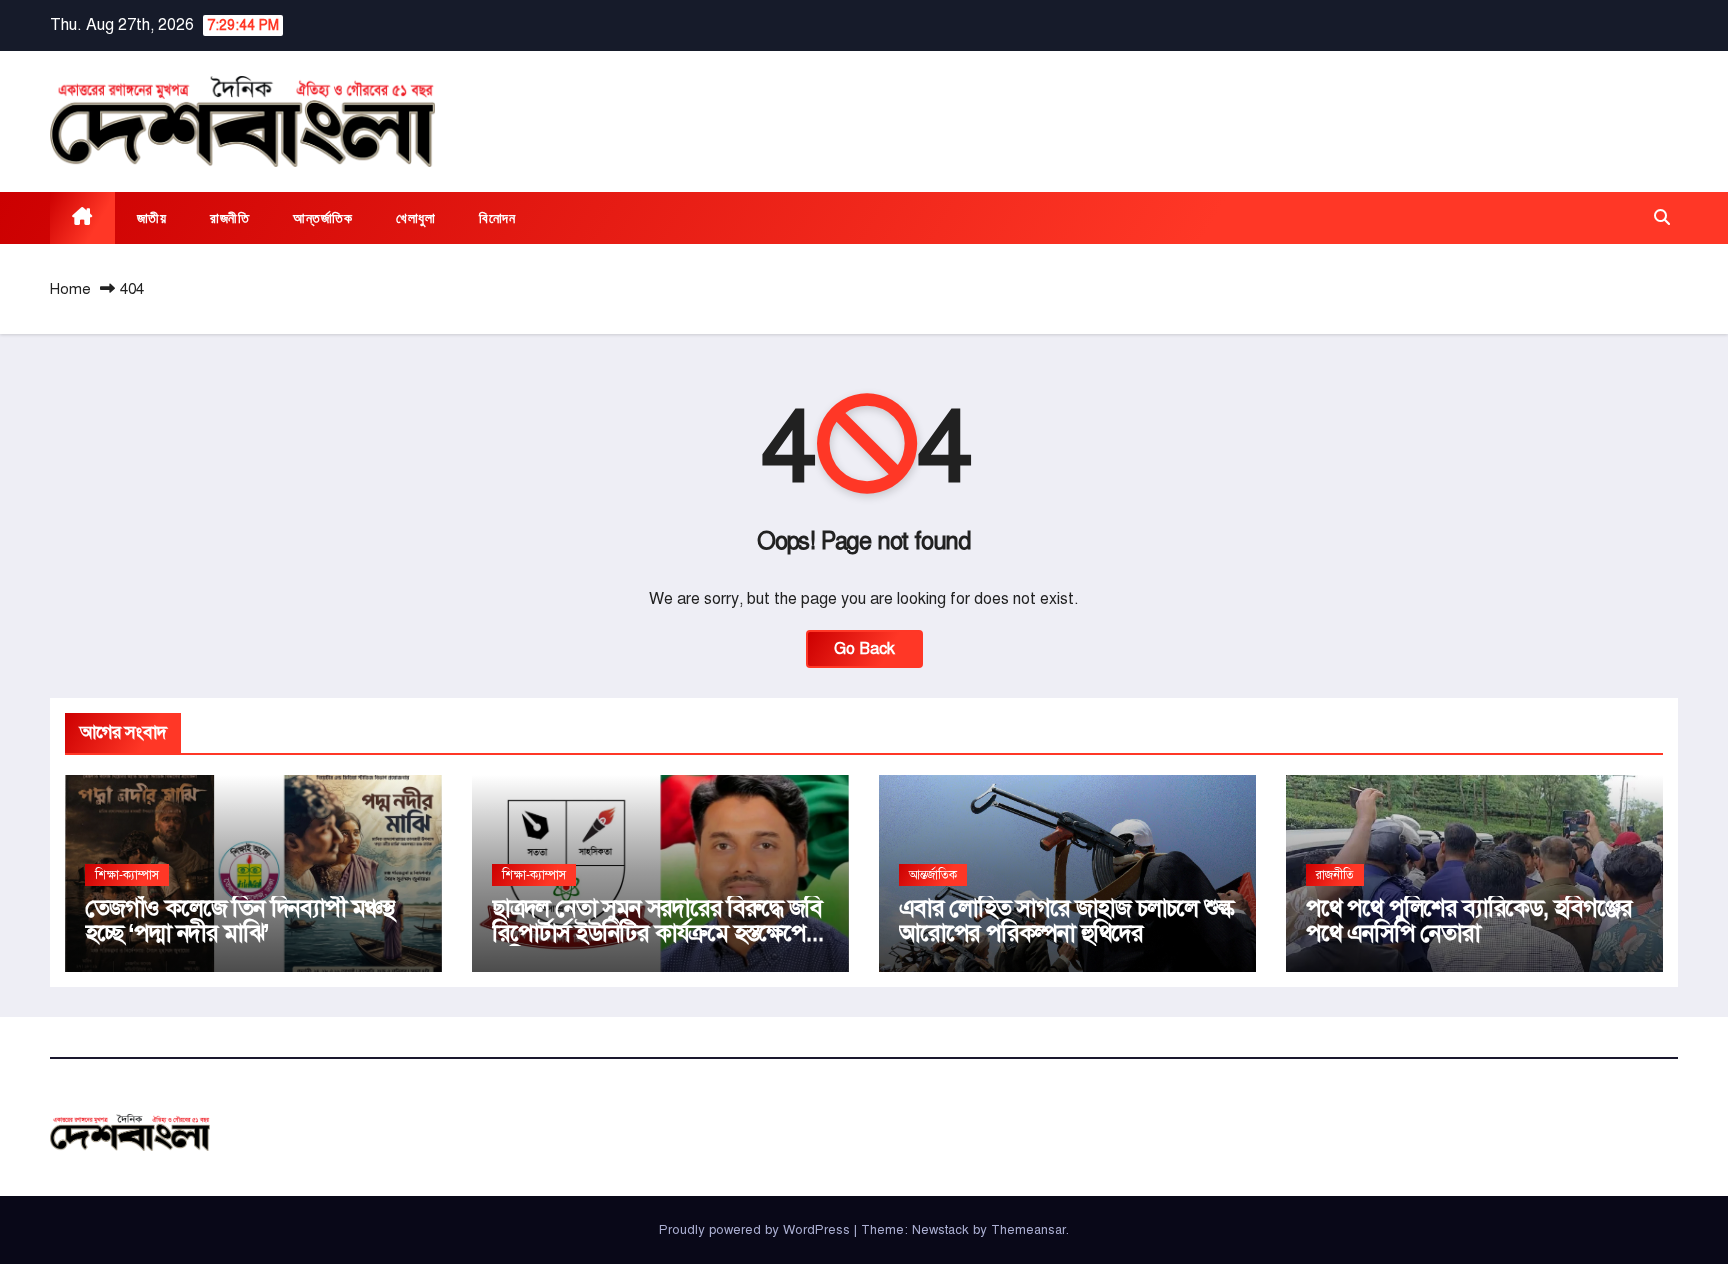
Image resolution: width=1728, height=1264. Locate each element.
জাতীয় (152, 218)
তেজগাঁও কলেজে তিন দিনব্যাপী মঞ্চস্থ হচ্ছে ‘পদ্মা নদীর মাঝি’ (239, 920)
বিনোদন (497, 218)
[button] (1662, 218)
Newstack (940, 1230)
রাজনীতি (229, 218)
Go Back (864, 649)
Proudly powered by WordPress (756, 1230)
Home (70, 289)
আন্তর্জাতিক (322, 218)
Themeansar (1028, 1230)
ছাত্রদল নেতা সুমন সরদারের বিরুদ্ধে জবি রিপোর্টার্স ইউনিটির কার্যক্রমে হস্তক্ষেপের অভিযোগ (657, 933)
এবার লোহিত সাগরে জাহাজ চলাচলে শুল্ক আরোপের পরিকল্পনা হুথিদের (1066, 920)
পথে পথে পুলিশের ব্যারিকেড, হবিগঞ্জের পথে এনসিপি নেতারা (1469, 920)
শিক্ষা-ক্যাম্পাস (127, 875)
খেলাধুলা (415, 218)
